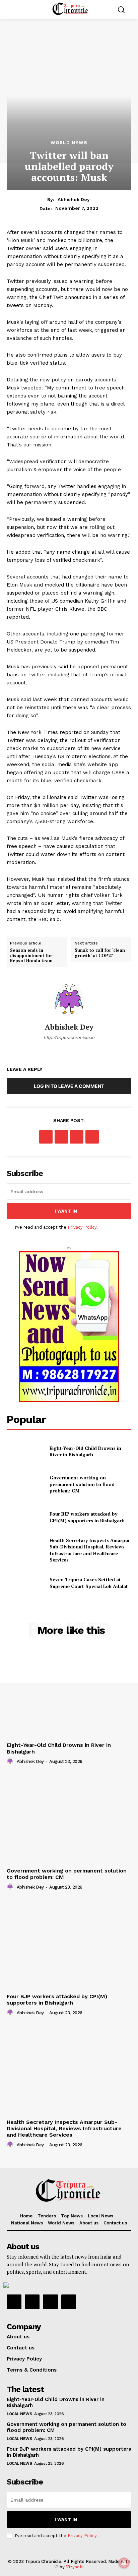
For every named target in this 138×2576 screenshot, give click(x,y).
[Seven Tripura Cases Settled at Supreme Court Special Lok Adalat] (25, 1583)
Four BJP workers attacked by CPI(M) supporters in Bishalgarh (87, 1517)
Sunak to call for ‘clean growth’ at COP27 (100, 953)
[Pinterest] (77, 1137)
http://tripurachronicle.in (69, 1037)
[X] (61, 1137)
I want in (66, 1211)
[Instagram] (32, 2302)
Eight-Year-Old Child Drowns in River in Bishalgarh (85, 1451)
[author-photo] (11, 1761)
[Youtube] (69, 2302)
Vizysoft (75, 2567)
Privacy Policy (82, 1227)
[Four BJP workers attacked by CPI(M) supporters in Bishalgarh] (25, 1517)
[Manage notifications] (124, 2563)
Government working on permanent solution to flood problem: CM (82, 1484)
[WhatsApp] (92, 1137)
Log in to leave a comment (69, 1086)
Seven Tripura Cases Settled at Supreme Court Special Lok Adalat (89, 1583)
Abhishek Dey (74, 199)
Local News (19, 2414)
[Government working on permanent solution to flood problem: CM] (25, 1484)
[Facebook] (46, 1137)
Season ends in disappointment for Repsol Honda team (31, 956)
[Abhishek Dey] (69, 1000)
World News (69, 142)
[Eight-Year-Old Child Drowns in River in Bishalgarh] (25, 1451)
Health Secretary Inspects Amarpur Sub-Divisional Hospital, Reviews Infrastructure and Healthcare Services (90, 1550)
